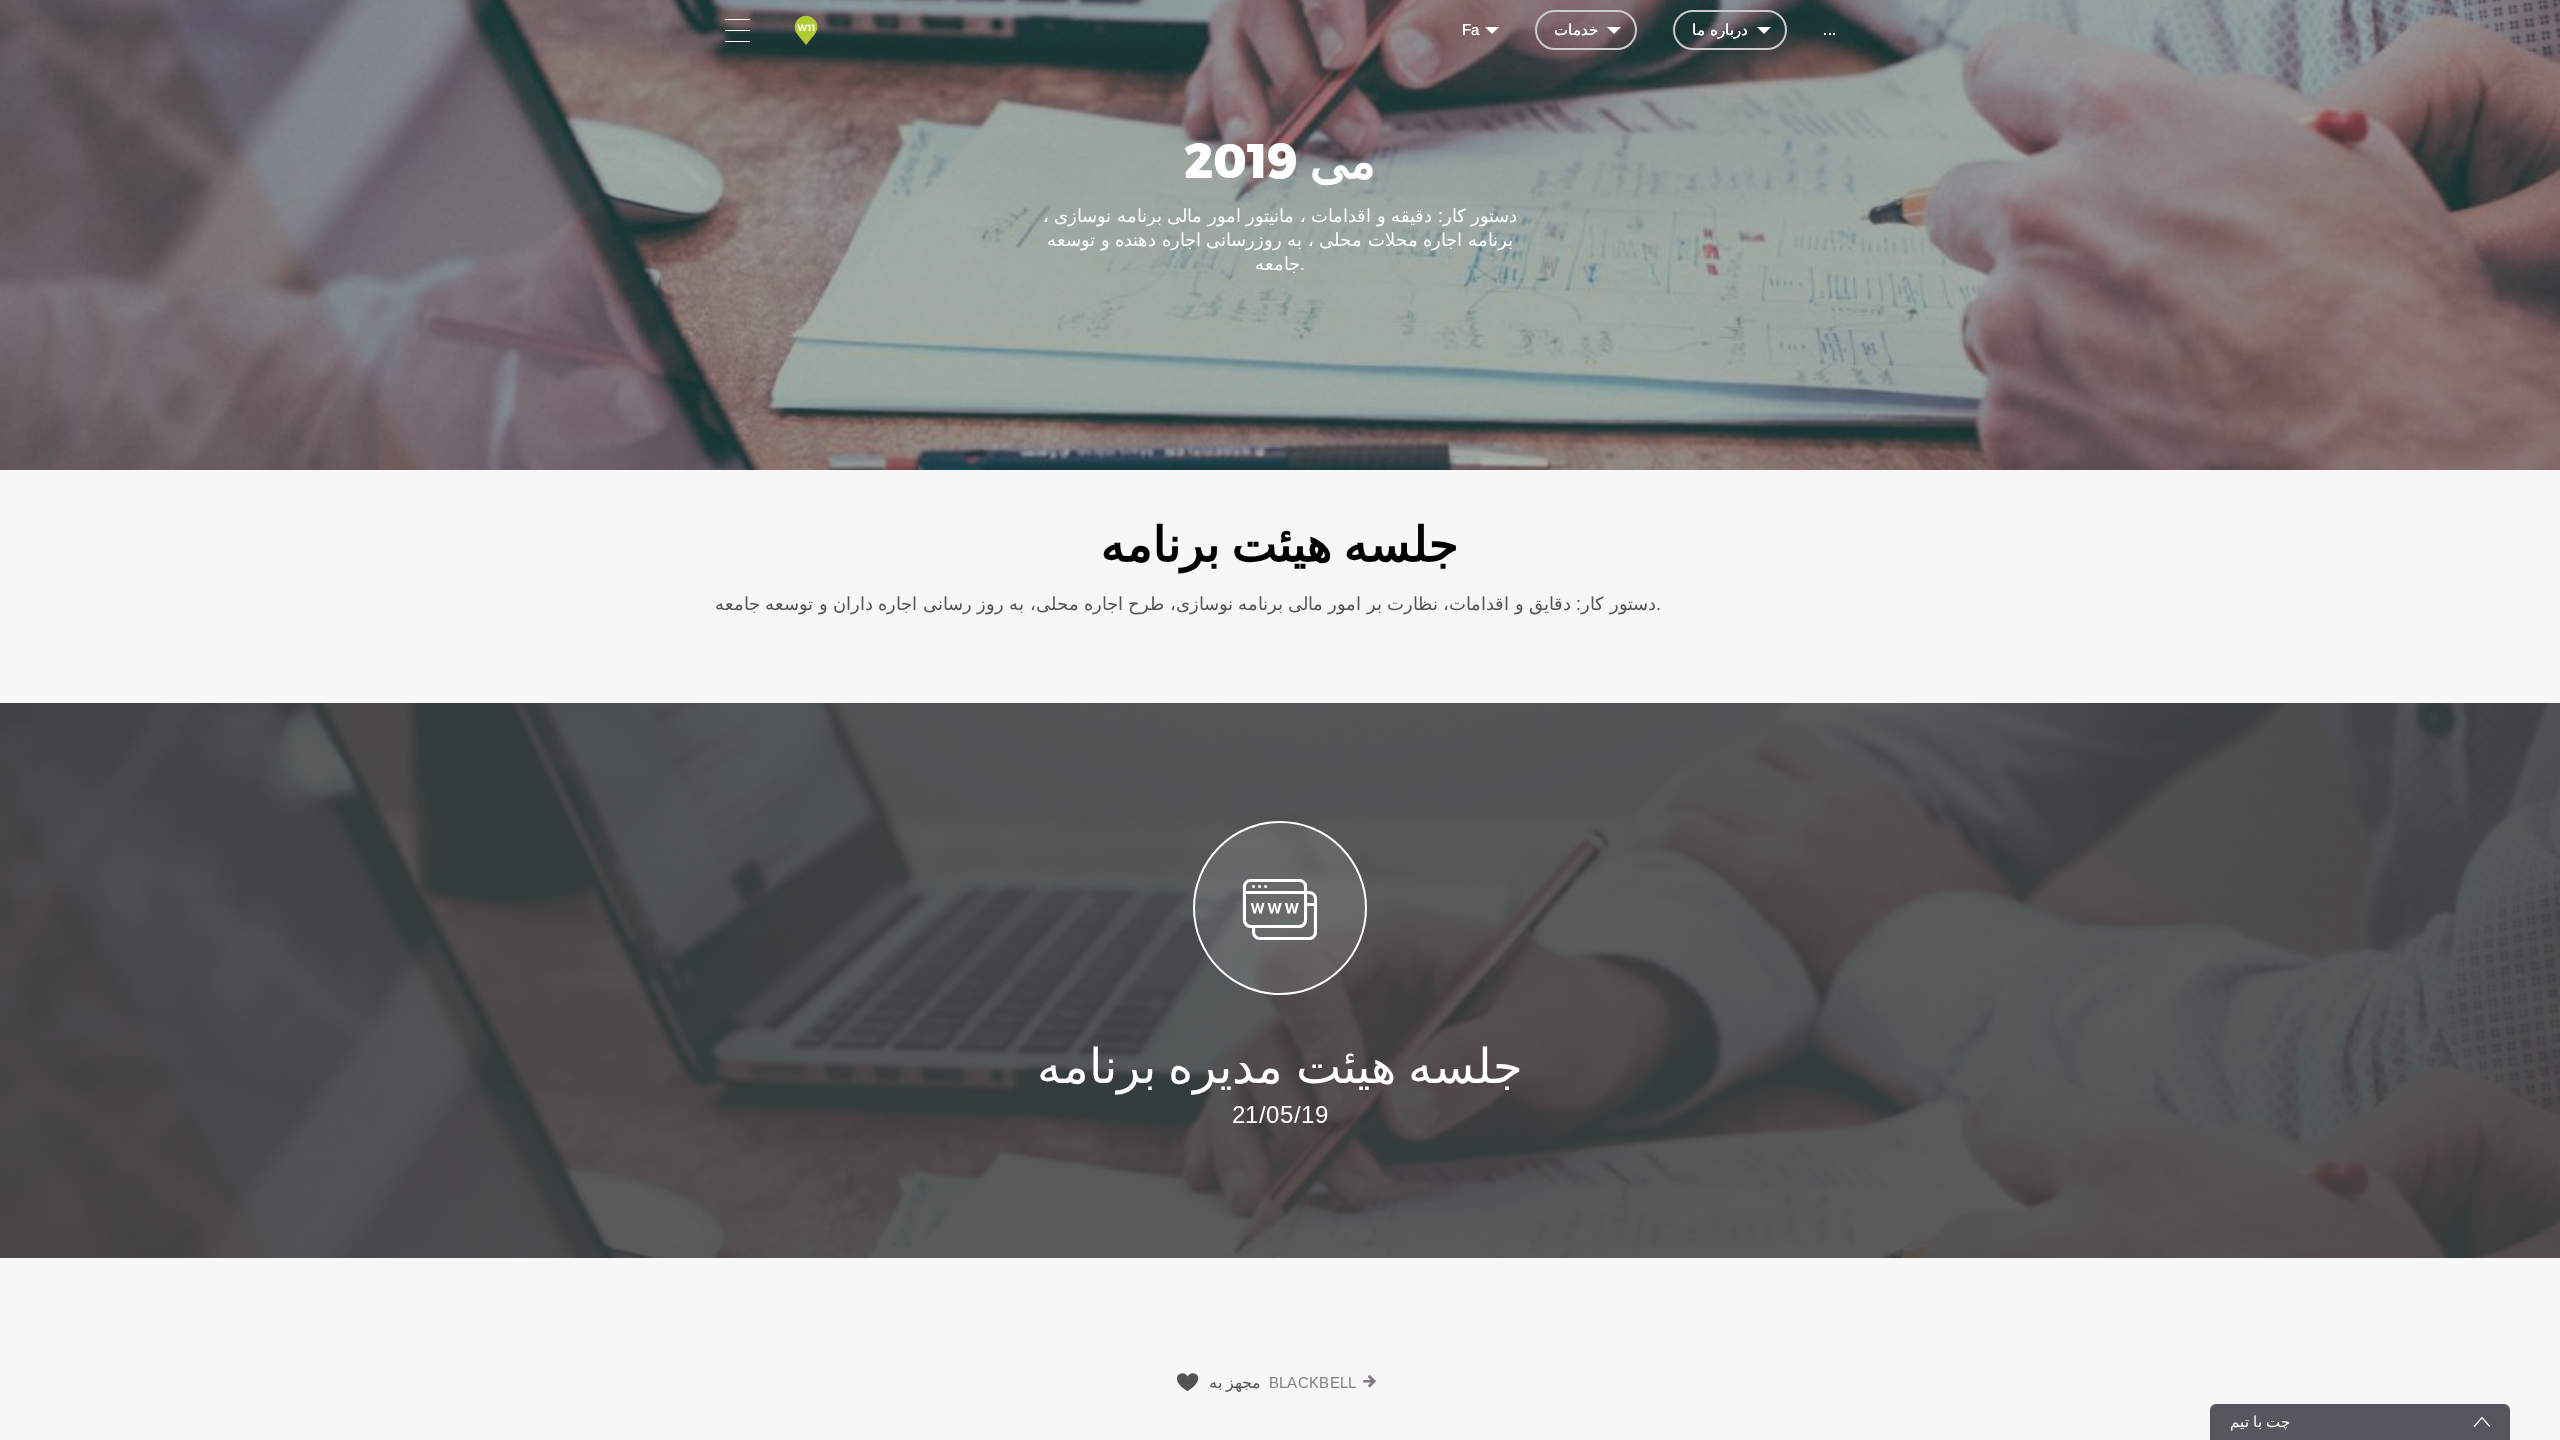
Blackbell (1313, 1382)
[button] (1280, 586)
